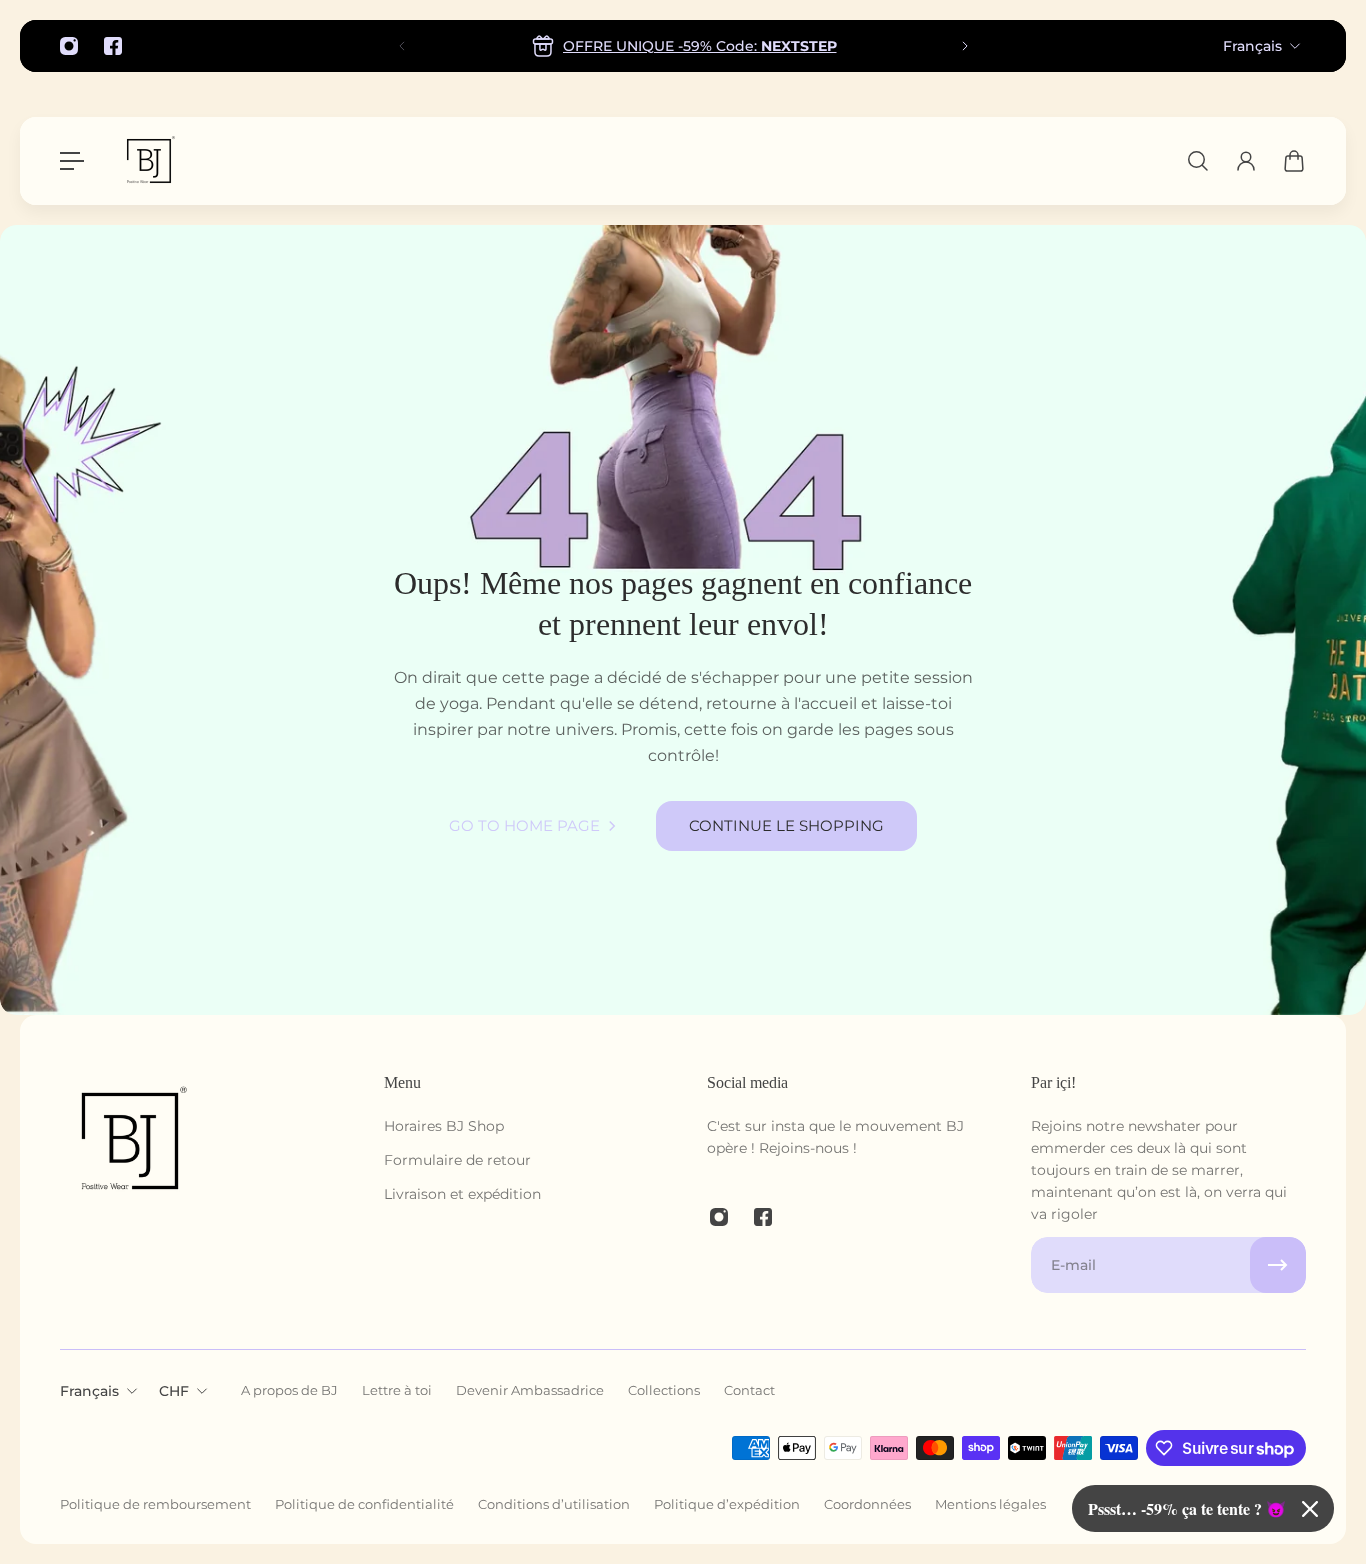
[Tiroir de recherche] (1198, 161)
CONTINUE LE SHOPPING (786, 825)
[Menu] (72, 161)
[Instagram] (69, 46)
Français (1252, 46)
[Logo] (149, 161)
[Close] (1310, 1509)
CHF (174, 1391)
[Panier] (1294, 161)
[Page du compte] (1246, 161)
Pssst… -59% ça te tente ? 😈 (1187, 1508)
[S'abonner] (1278, 1265)
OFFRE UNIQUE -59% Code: (699, 46)
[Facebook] (113, 46)
